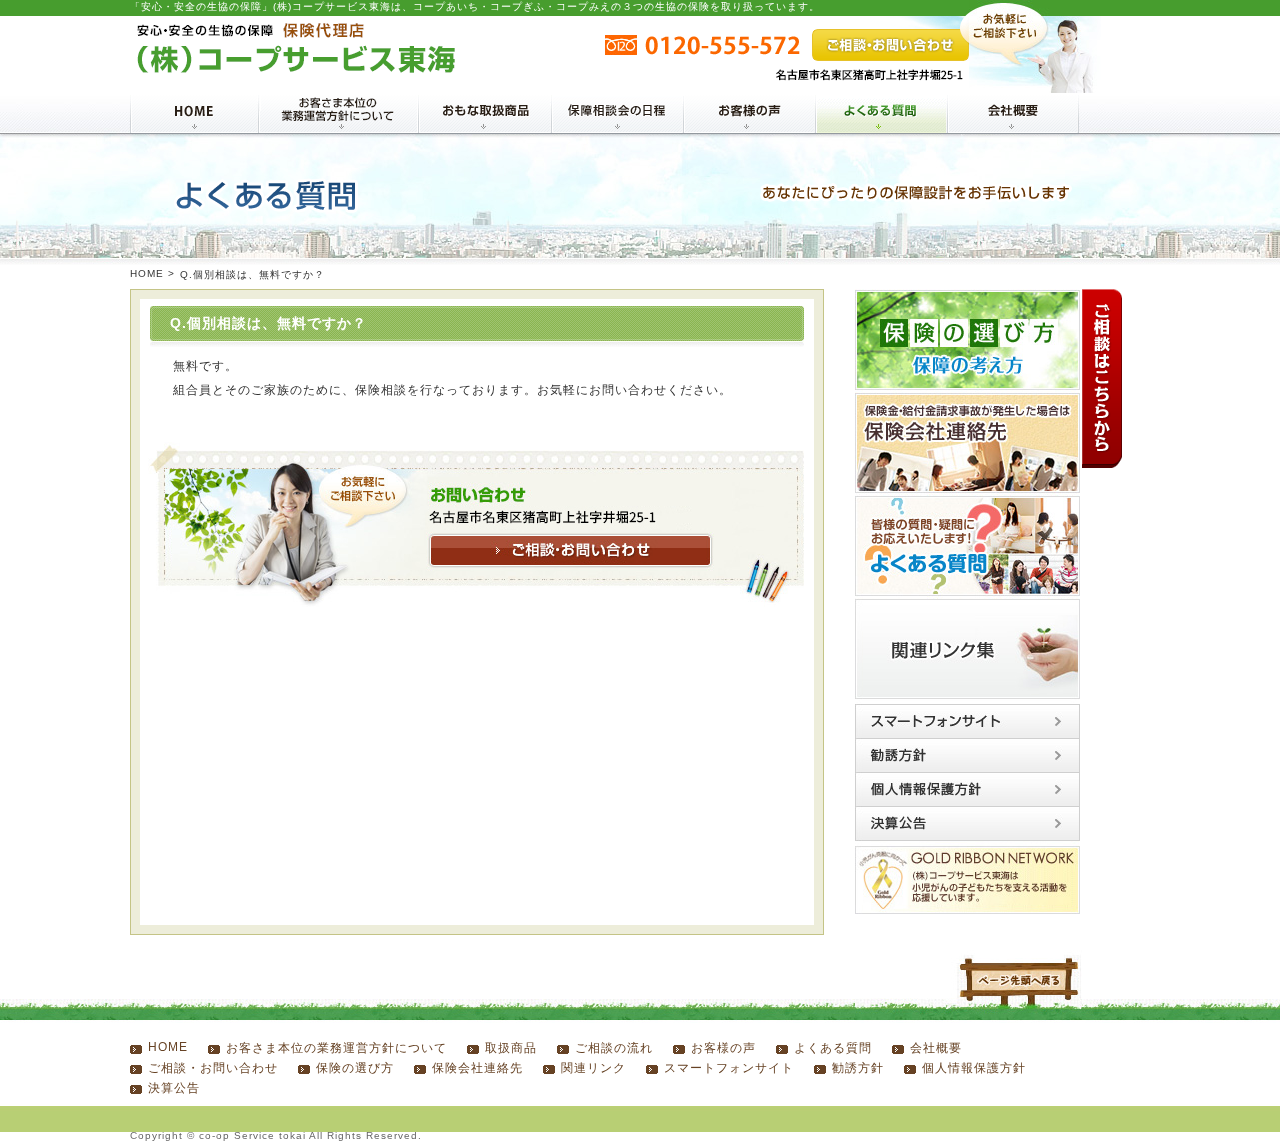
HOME (147, 273)
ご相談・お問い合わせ (213, 1068)
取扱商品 (511, 1048)
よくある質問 (833, 1048)
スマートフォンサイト (729, 1068)
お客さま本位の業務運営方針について (336, 1048)
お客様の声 (723, 1048)
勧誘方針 (858, 1068)
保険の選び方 (355, 1068)
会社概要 (936, 1048)
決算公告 (174, 1088)
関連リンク (593, 1068)
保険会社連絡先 (477, 1068)
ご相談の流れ (614, 1048)
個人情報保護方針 (974, 1068)
